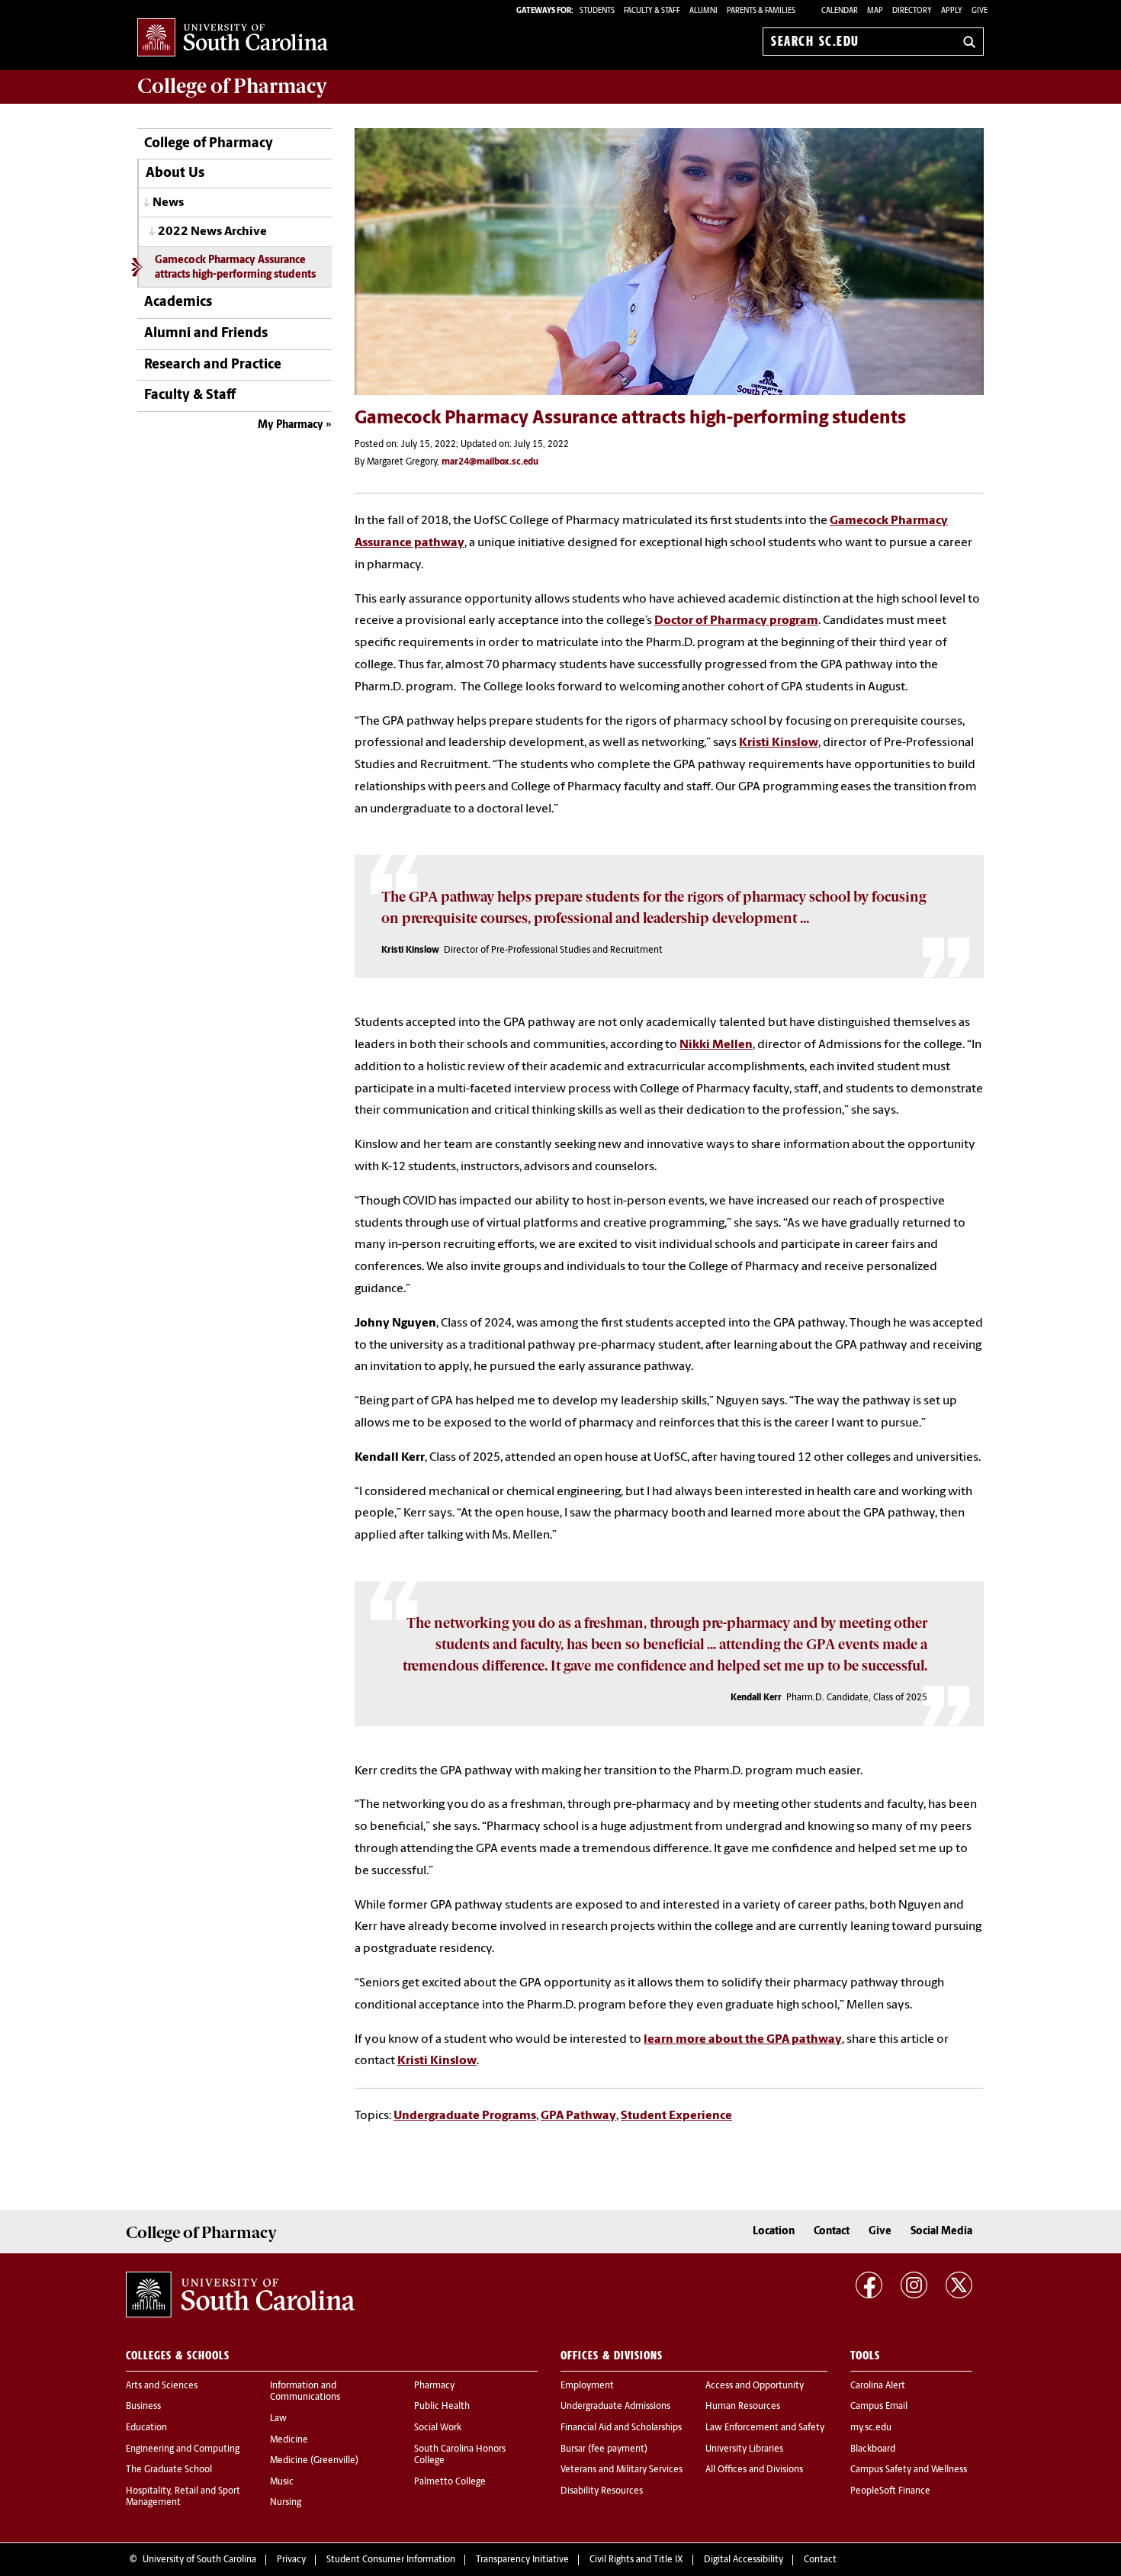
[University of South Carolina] (240, 2295)
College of (232, 86)
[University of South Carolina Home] (233, 39)
